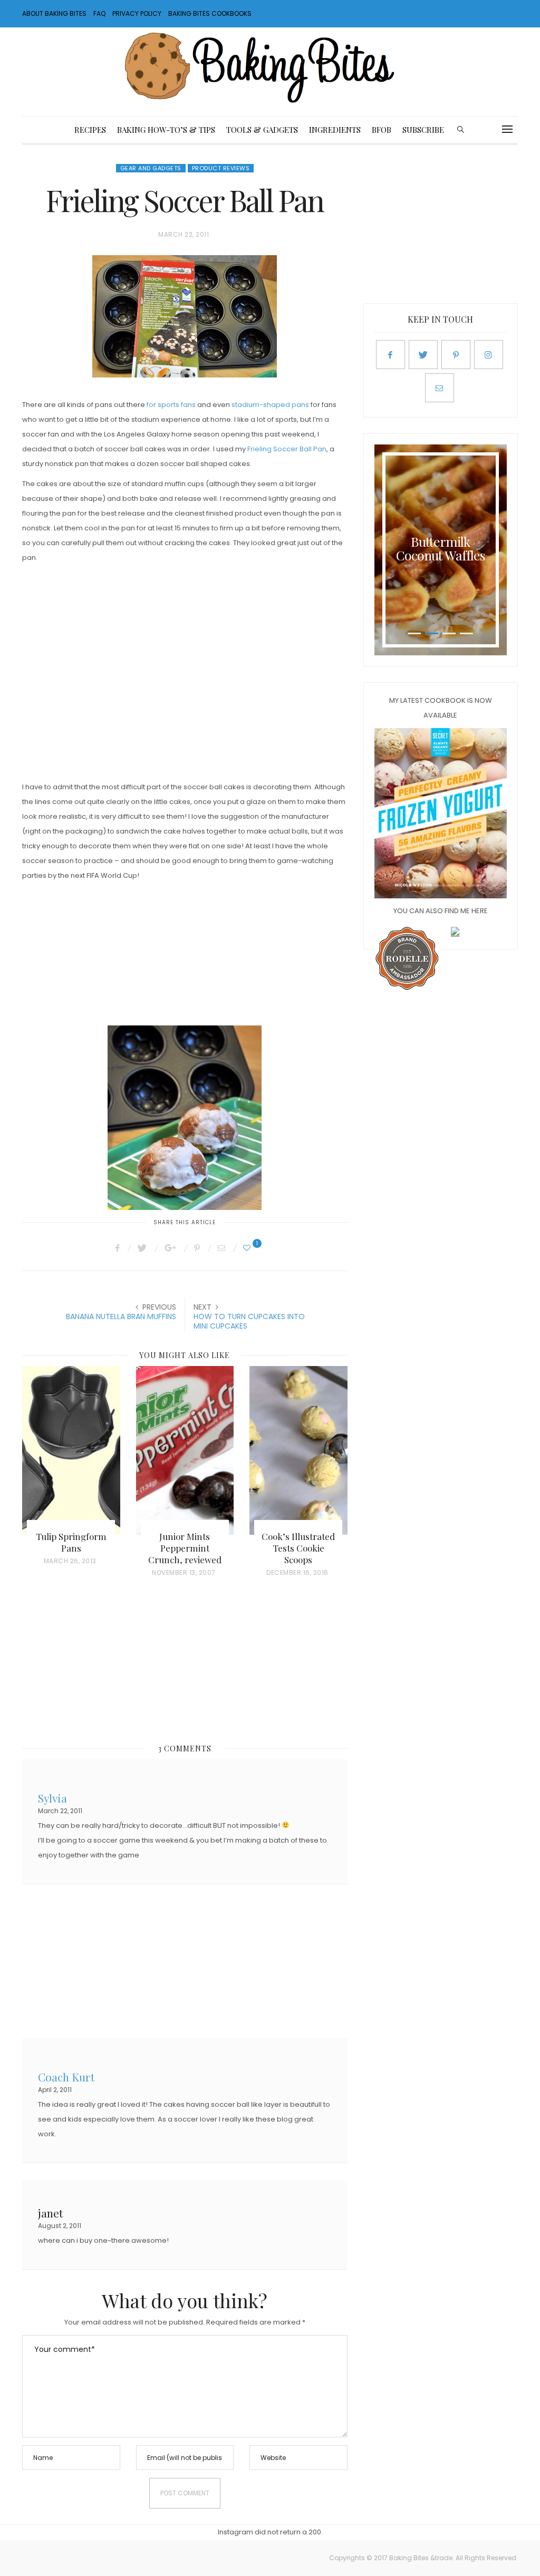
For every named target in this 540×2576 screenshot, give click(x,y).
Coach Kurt (66, 2076)
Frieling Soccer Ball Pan (287, 449)
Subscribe (423, 130)
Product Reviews (221, 168)
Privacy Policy (137, 13)
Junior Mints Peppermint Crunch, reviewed (185, 1548)
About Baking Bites (54, 13)
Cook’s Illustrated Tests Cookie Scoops (298, 1548)
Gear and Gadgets (151, 168)
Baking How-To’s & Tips (166, 130)
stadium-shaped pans (270, 405)
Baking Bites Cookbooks (210, 13)
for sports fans (171, 405)
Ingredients (335, 130)
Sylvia (52, 1797)
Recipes (90, 130)
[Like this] (248, 1248)
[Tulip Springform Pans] (71, 1450)
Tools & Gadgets (262, 130)
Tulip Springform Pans (71, 1542)
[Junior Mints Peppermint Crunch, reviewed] (185, 1450)
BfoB (382, 130)
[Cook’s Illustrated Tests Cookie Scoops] (298, 1450)
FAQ (99, 13)
